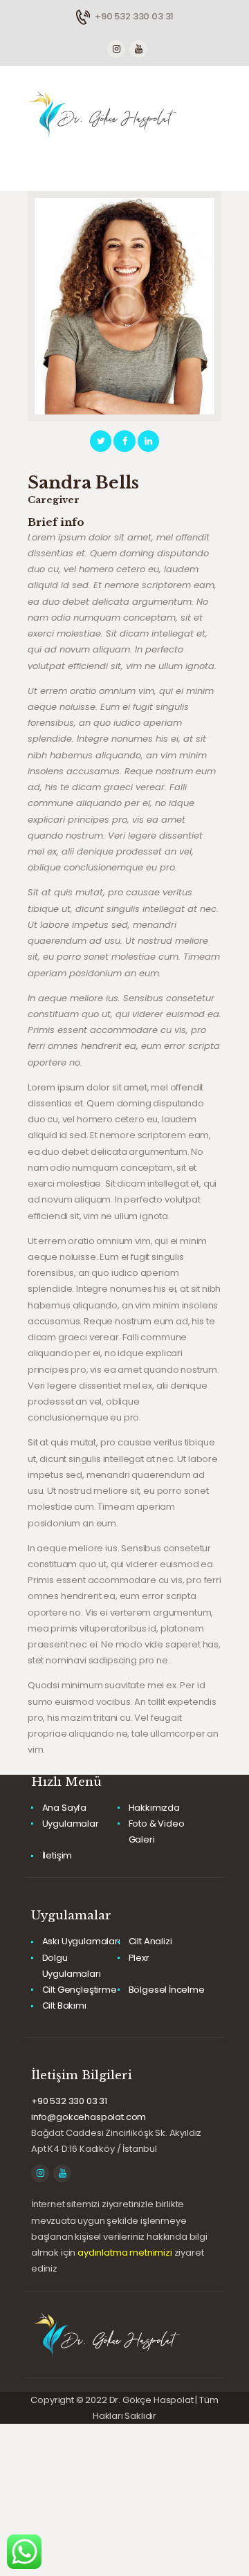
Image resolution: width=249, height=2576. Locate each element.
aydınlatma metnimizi (125, 2253)
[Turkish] (75, 30)
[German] (62, 30)
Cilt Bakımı (64, 2006)
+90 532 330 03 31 (69, 2101)
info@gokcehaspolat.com (89, 2117)
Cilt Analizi (150, 1941)
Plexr (139, 1958)
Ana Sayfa (64, 1808)
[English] (34, 30)
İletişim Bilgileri (82, 2075)
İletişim (57, 1855)
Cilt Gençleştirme (80, 1990)
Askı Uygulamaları (81, 1941)
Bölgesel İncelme (167, 1990)
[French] (48, 30)
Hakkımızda (154, 1808)
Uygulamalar (71, 1824)
